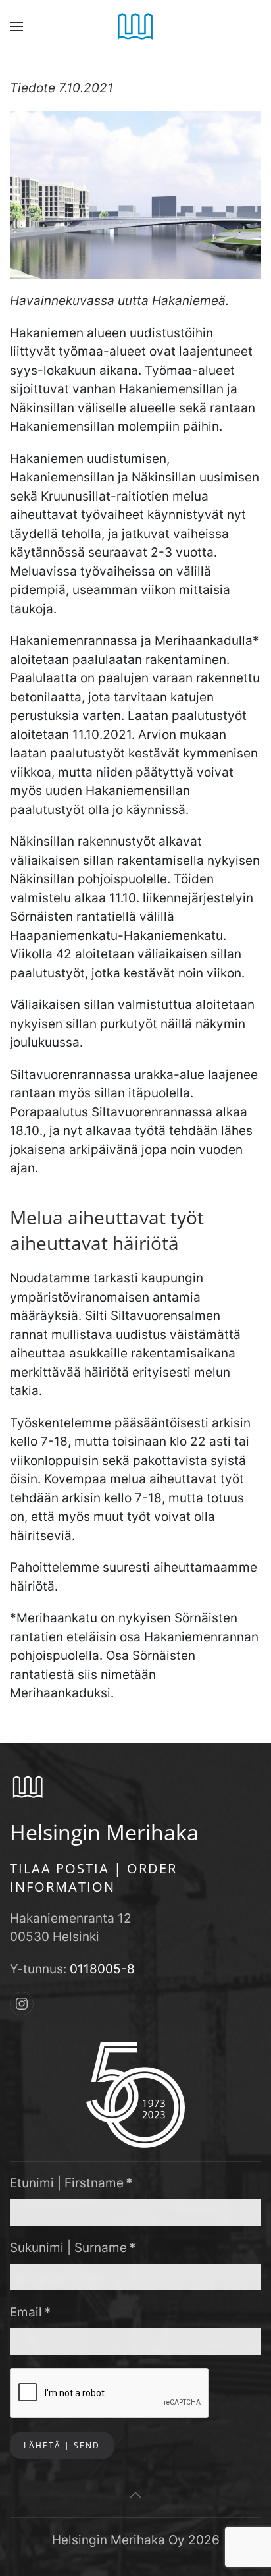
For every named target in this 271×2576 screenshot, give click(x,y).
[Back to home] (136, 26)
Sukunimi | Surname (73, 2248)
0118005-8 (102, 1969)
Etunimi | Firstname (71, 2183)
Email (31, 2312)
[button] (16, 26)
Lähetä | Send (62, 2445)
